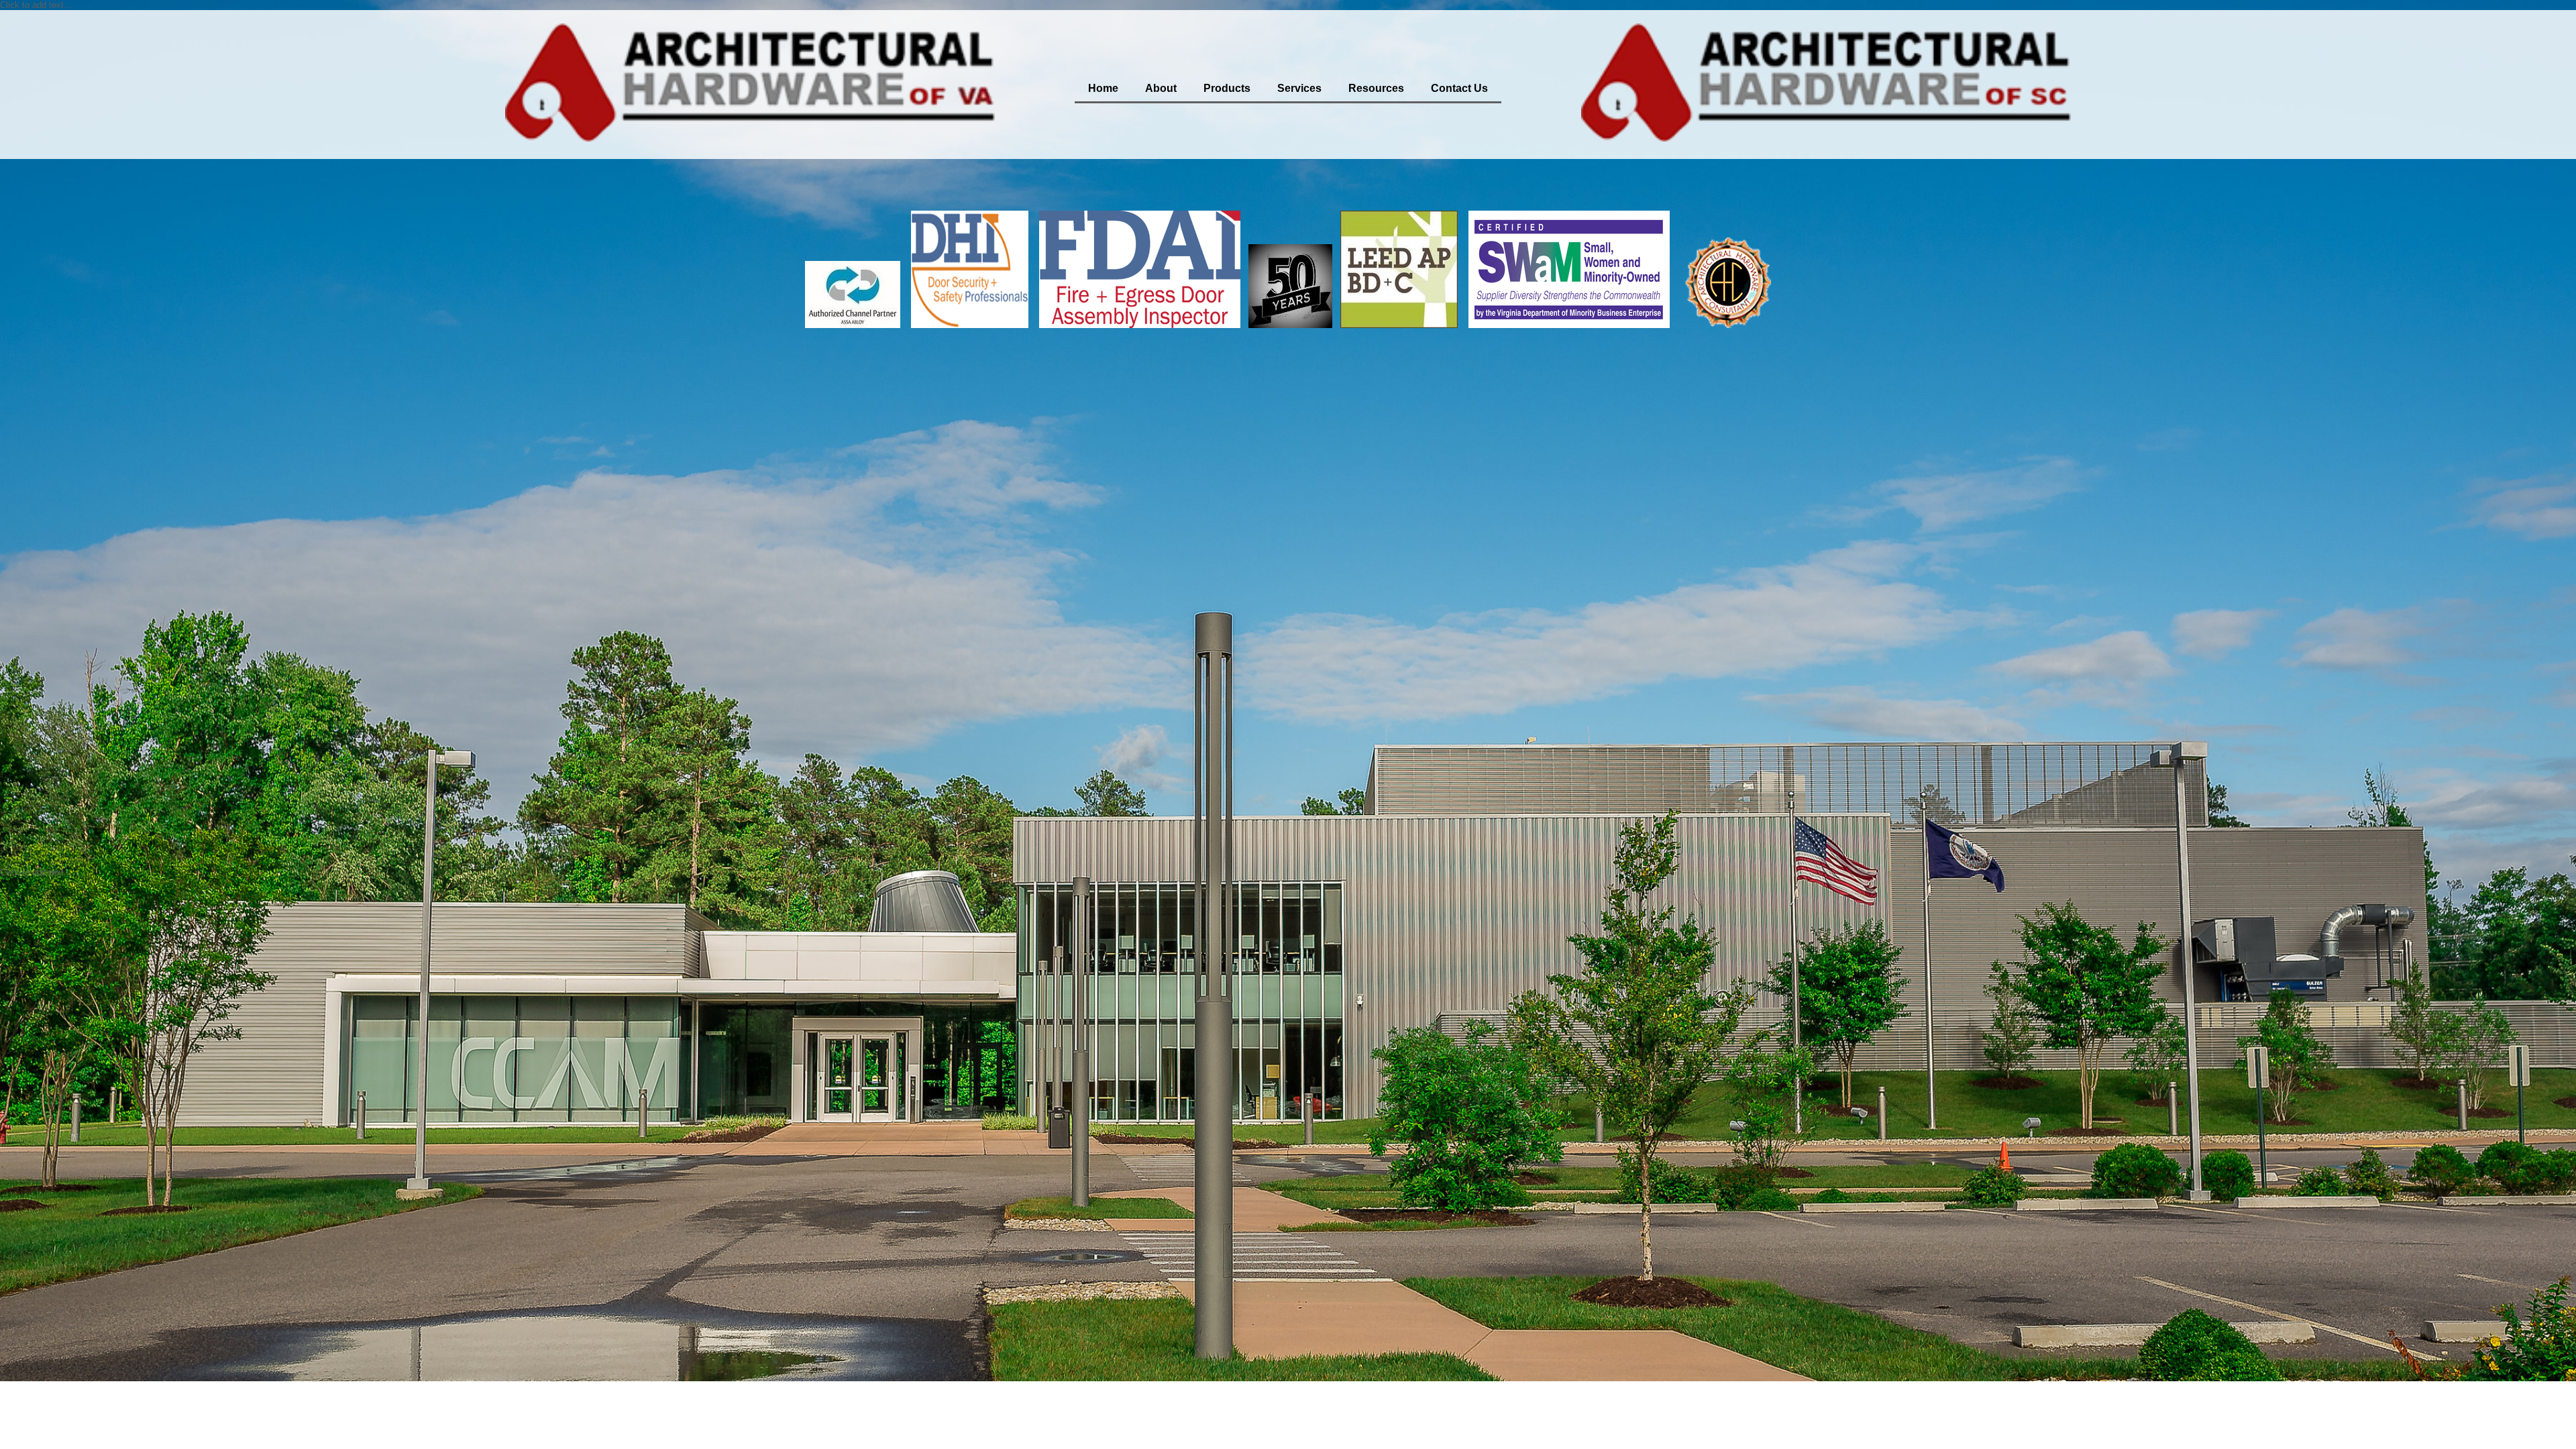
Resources (1376, 88)
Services (1299, 88)
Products (1227, 88)
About (1161, 88)
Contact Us (1459, 88)
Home (1103, 88)
